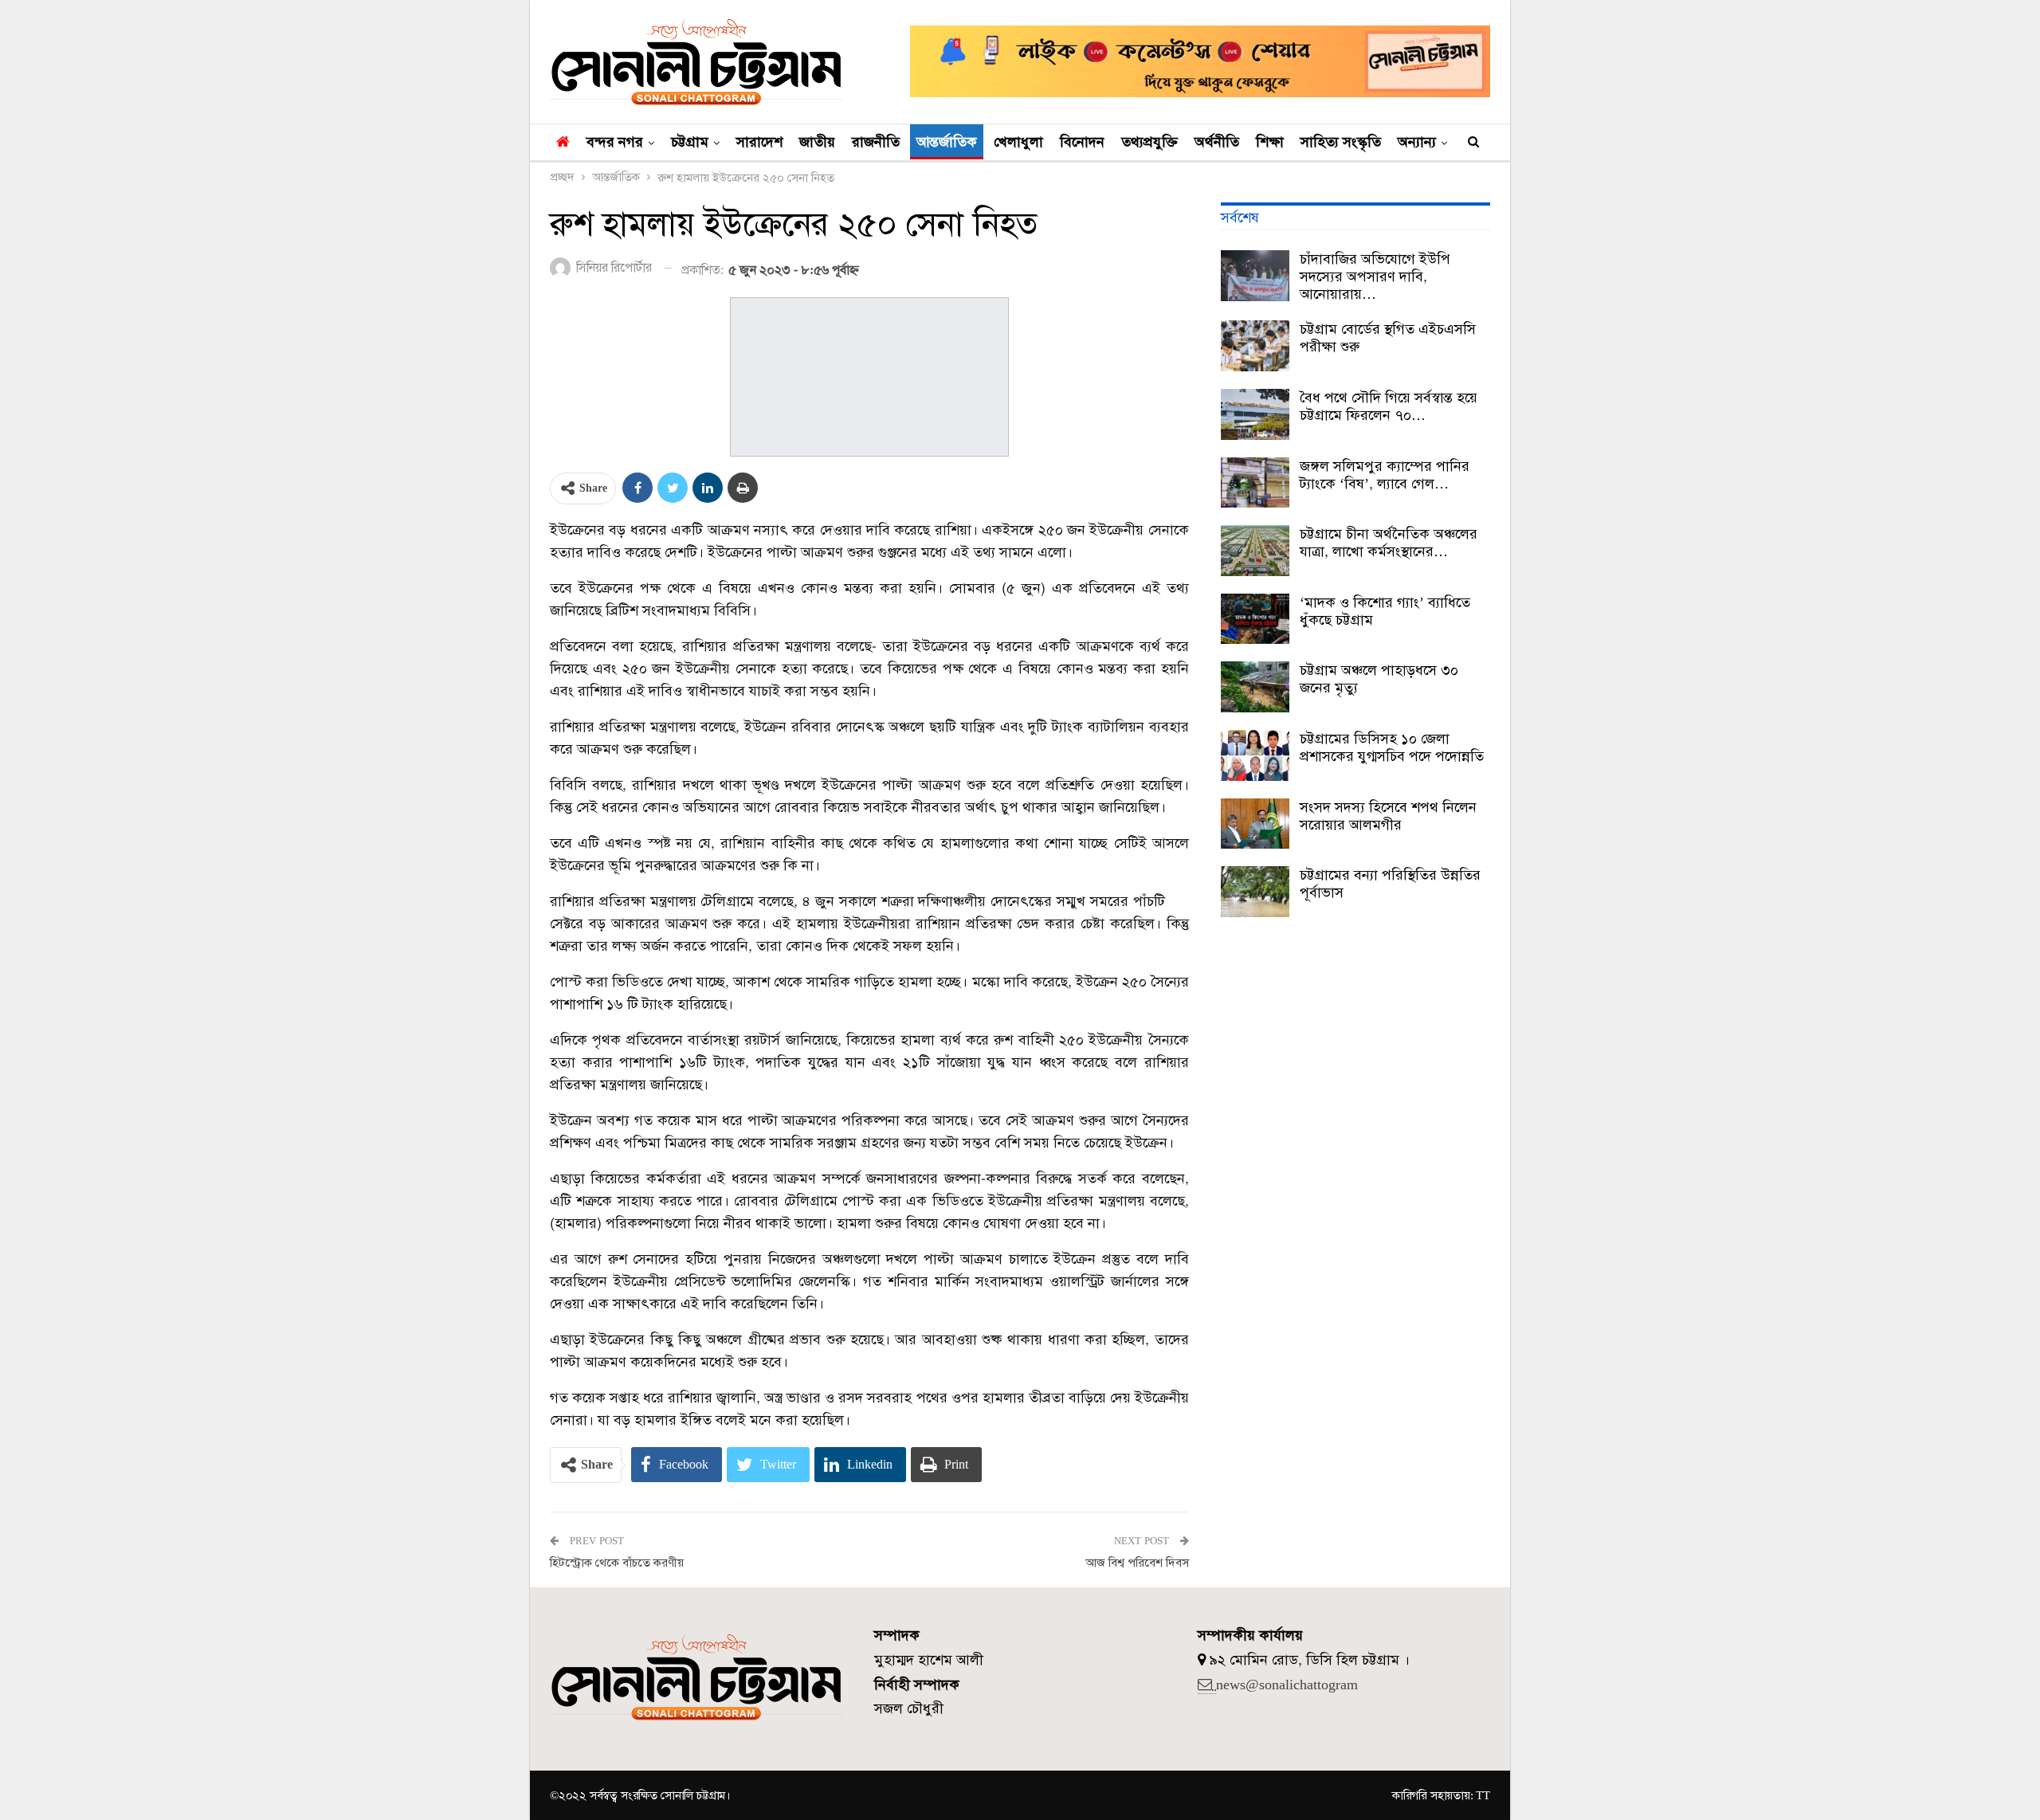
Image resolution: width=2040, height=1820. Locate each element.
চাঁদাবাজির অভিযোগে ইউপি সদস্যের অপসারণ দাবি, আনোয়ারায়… (1375, 277)
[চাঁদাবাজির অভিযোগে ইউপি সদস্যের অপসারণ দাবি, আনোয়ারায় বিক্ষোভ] (1255, 276)
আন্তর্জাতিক (947, 142)
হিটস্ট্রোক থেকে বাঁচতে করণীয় (617, 1563)
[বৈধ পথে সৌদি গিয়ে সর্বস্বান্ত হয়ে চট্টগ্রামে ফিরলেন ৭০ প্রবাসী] (1255, 414)
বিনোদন (1082, 142)
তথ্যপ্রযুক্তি (1149, 142)
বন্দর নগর (615, 142)
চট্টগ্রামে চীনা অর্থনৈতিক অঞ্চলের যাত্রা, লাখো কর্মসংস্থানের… (1389, 543)
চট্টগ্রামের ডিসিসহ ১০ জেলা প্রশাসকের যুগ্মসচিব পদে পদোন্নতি (1392, 747)
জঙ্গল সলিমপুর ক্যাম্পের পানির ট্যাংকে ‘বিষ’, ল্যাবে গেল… (1385, 475)
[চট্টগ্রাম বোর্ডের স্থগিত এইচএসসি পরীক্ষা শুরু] (1255, 346)
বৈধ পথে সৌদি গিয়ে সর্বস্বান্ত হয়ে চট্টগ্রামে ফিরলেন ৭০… (1389, 406)
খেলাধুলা (1018, 142)
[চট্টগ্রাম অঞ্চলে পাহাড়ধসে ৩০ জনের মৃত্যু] (1255, 687)
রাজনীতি (876, 142)
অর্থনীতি (1217, 142)
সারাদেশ (759, 142)
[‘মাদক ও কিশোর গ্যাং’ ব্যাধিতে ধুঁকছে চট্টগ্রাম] (1255, 619)
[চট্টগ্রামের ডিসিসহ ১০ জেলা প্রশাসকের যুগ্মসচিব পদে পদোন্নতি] (1255, 755)
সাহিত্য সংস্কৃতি (1341, 142)
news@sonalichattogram (1287, 1685)
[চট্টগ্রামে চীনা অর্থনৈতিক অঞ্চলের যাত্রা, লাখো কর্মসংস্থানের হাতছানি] (1255, 551)
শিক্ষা (1270, 142)
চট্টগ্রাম (690, 142)
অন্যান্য (1417, 142)
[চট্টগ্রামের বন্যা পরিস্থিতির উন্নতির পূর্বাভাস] (1255, 892)
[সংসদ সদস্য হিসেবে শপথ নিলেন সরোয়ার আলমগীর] (1255, 824)
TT (1483, 1795)
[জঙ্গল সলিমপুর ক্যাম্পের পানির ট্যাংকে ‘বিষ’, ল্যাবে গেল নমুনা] (1255, 483)
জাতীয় (817, 142)
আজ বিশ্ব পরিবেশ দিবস (1137, 1563)
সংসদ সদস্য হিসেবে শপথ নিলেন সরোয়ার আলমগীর (1388, 816)
